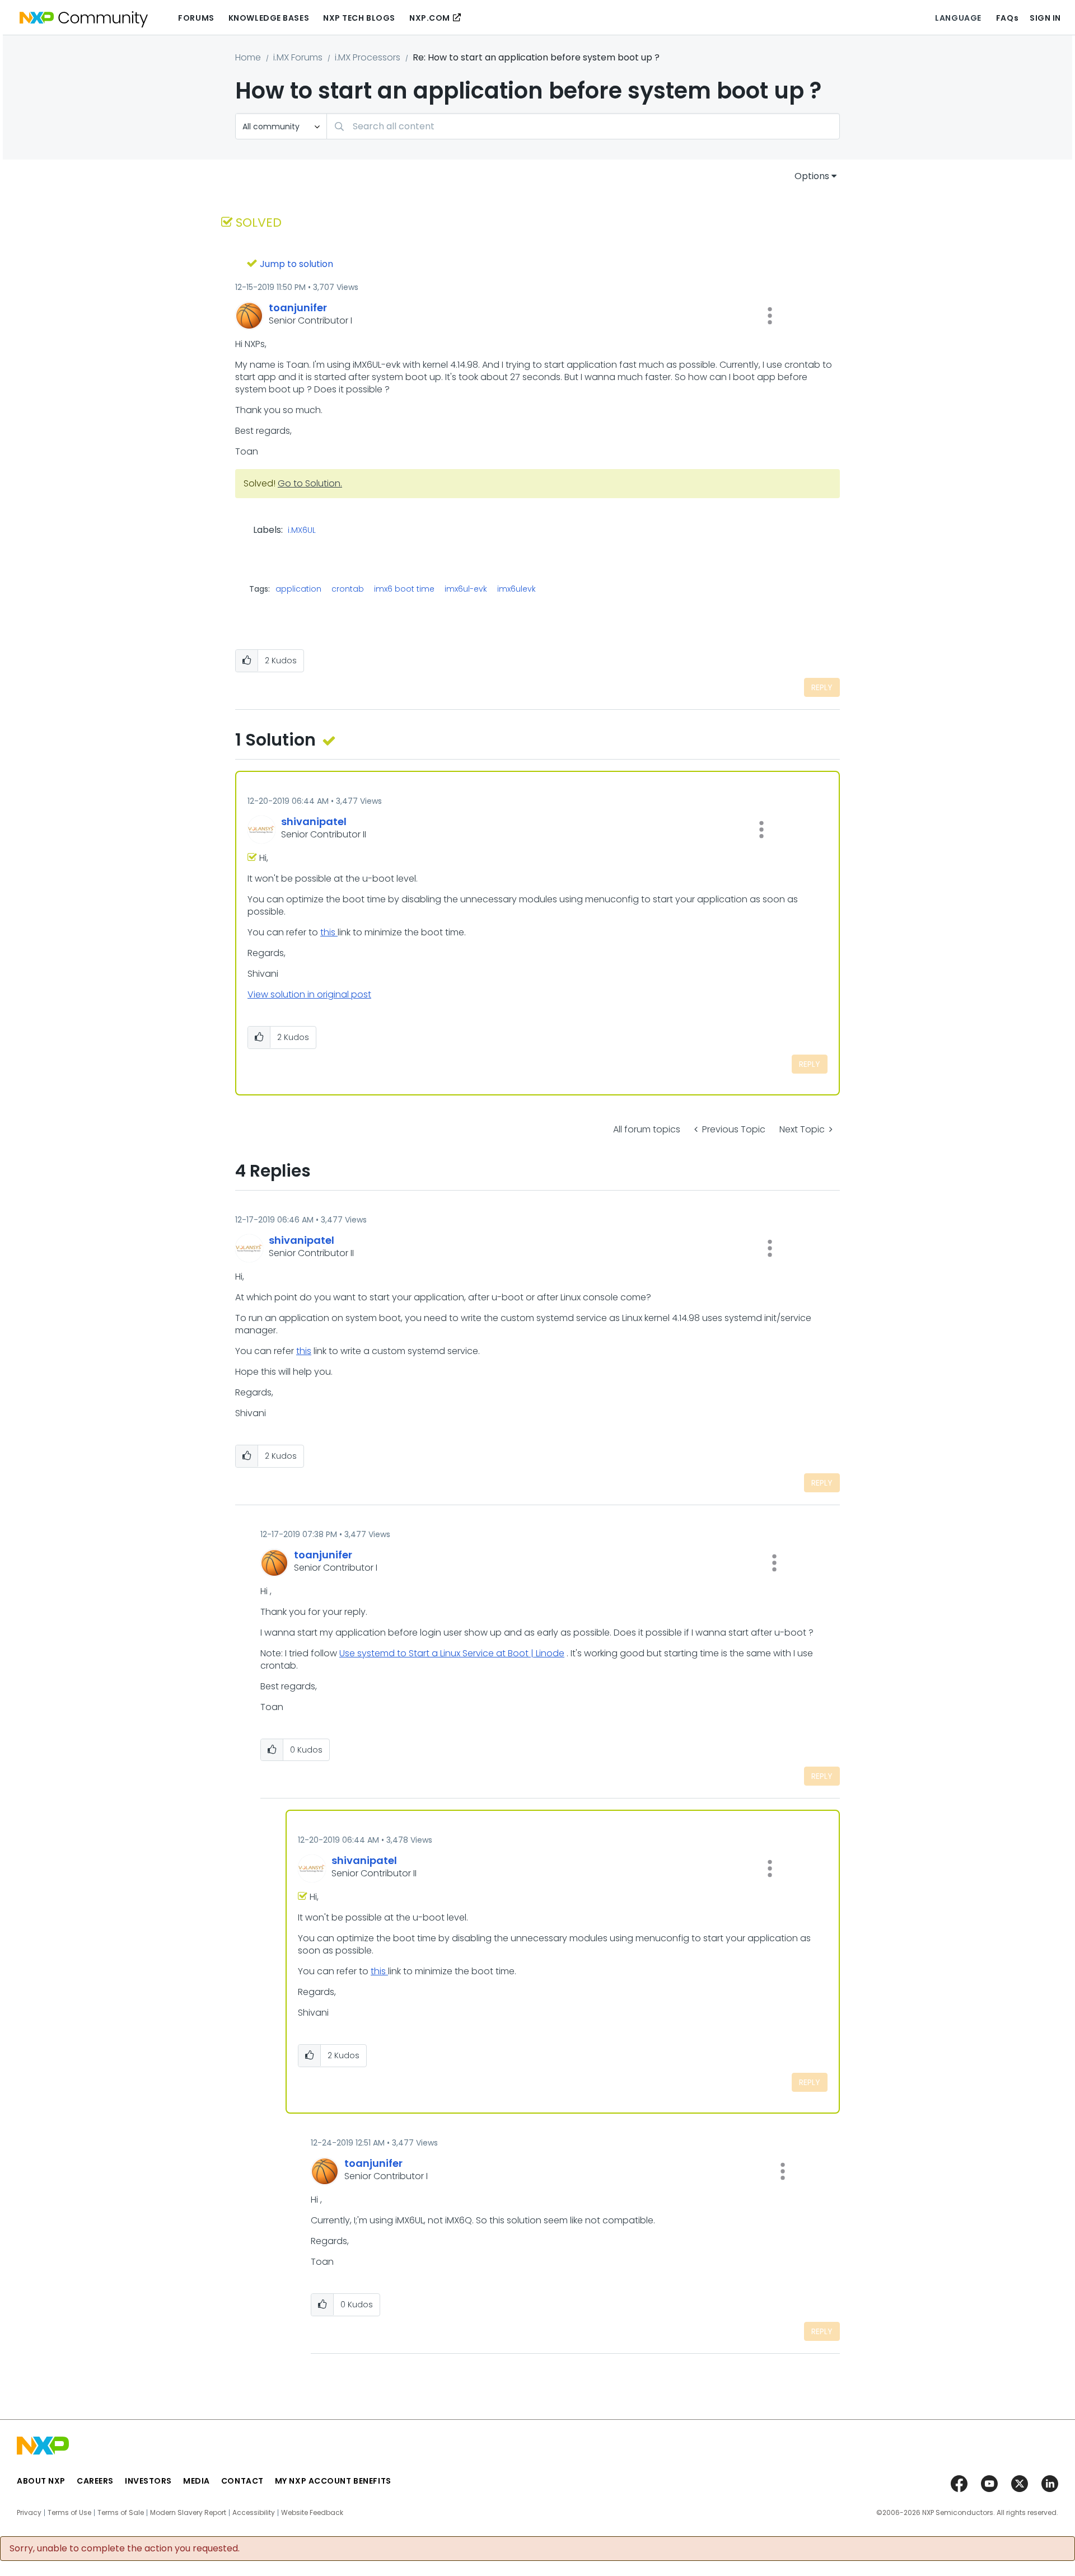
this (329, 932)
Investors (148, 2481)
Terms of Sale (121, 2513)
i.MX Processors (368, 57)
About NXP (41, 2481)
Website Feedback (312, 2513)
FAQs (1007, 18)
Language (958, 18)
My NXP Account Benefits (333, 2481)
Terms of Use (69, 2513)
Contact (242, 2481)
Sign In (1045, 18)
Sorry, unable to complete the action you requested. (125, 2549)
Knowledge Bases (269, 18)
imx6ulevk (517, 589)
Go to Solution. (310, 483)
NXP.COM (430, 18)
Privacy (29, 2513)
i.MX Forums (298, 57)
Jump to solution (296, 264)
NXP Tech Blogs (359, 18)
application (298, 589)
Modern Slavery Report (188, 2513)
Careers (95, 2481)
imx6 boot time (404, 589)
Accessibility (254, 2513)
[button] (770, 316)
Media (197, 2481)
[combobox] (583, 126)
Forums (196, 18)
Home (248, 57)
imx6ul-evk (466, 589)
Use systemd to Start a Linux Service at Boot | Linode (452, 1653)
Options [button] (812, 176)
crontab (348, 589)
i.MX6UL (302, 531)
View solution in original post (309, 994)
